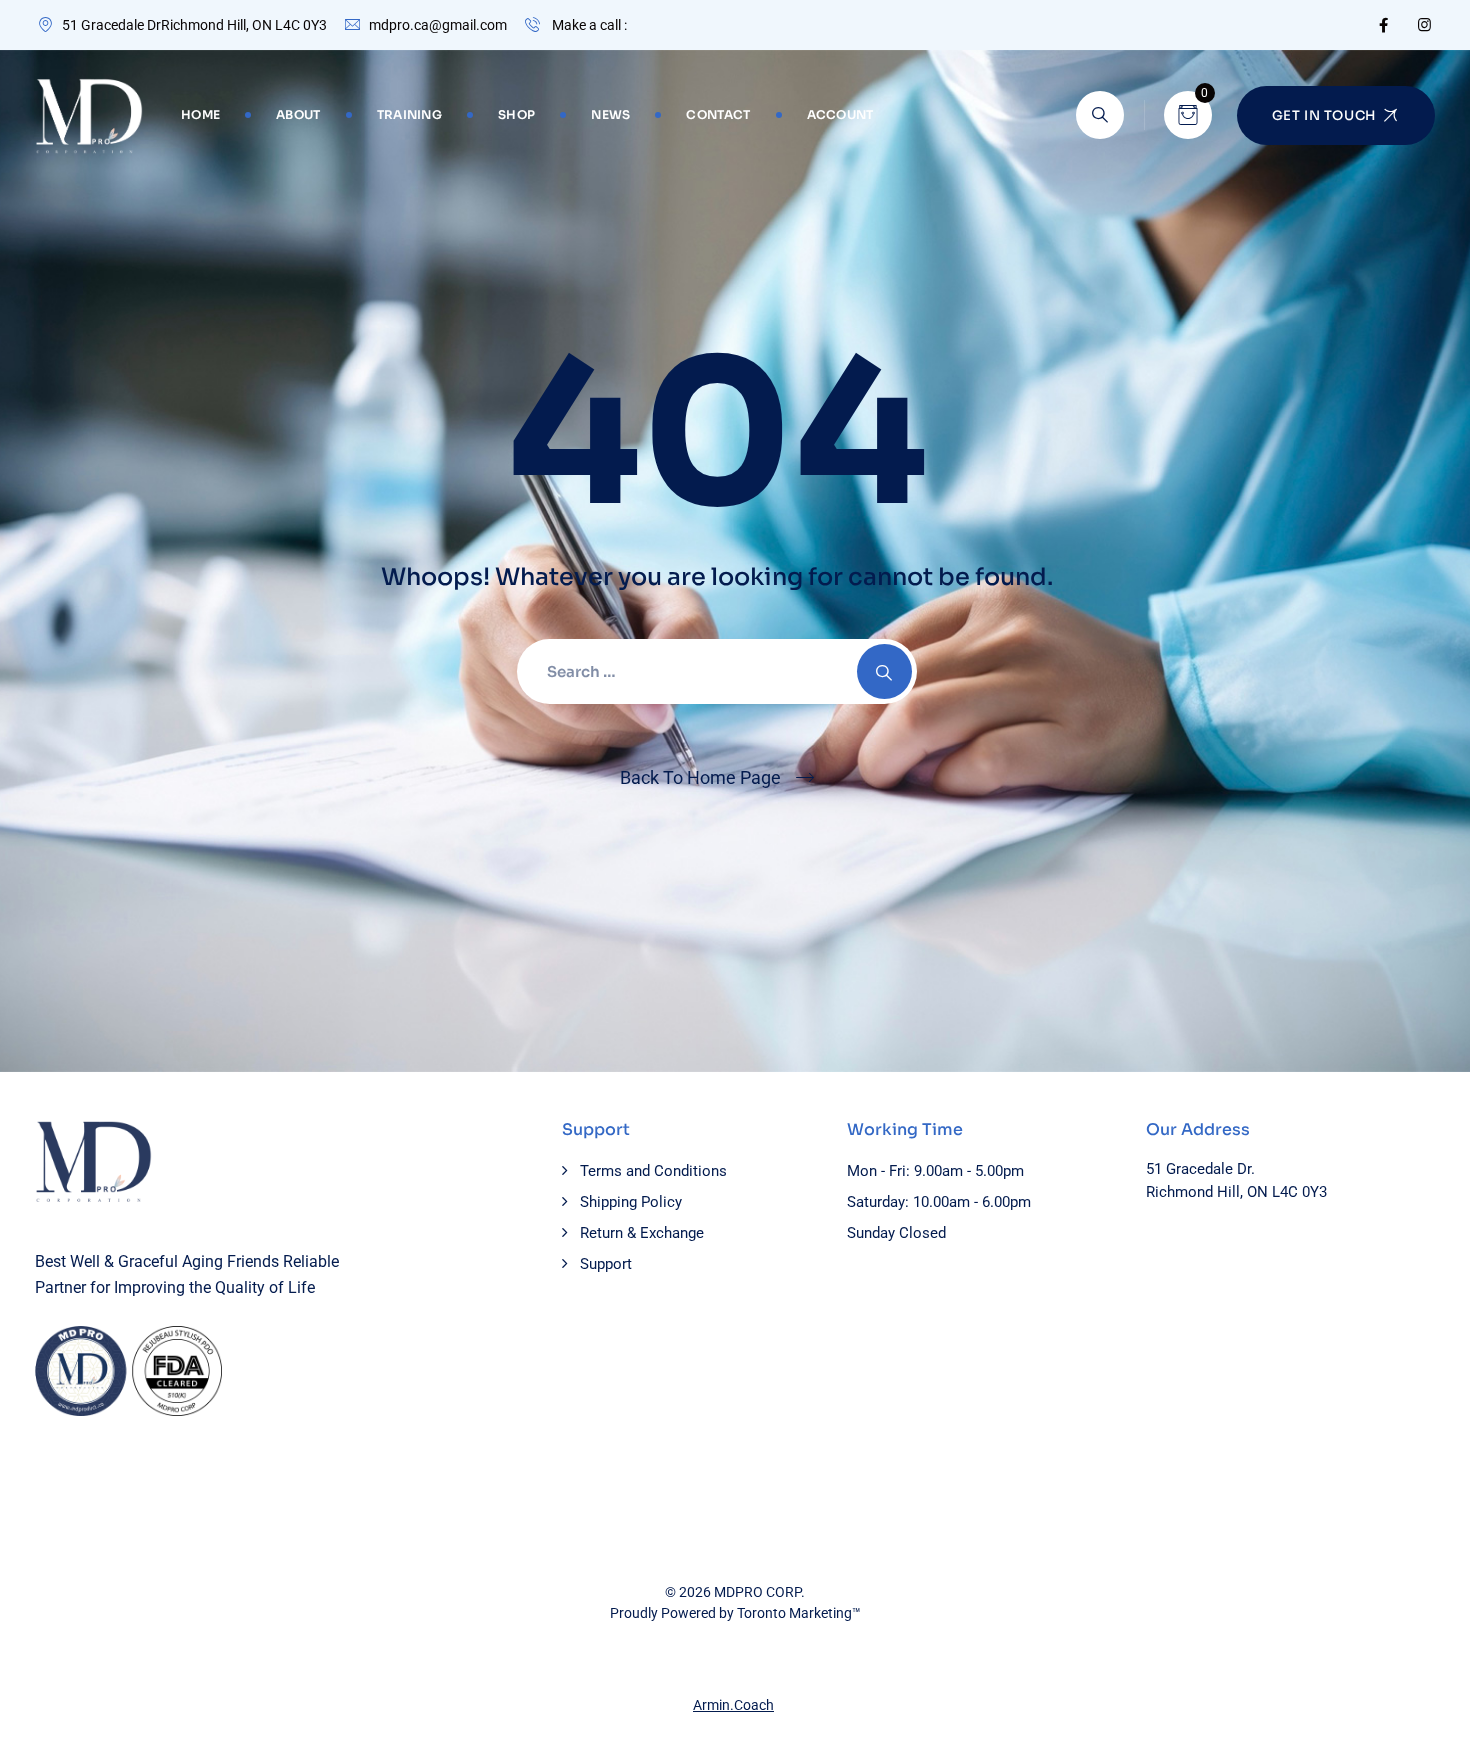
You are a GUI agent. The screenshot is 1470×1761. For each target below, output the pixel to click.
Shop (516, 114)
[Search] (1100, 115)
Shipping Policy (631, 1202)
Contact (718, 114)
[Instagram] (1424, 25)
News (610, 114)
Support (606, 1264)
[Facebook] (1383, 25)
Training (409, 114)
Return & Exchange (642, 1233)
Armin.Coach (733, 1705)
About (298, 114)
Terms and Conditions (653, 1171)
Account (840, 114)
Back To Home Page (700, 777)
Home (200, 114)
